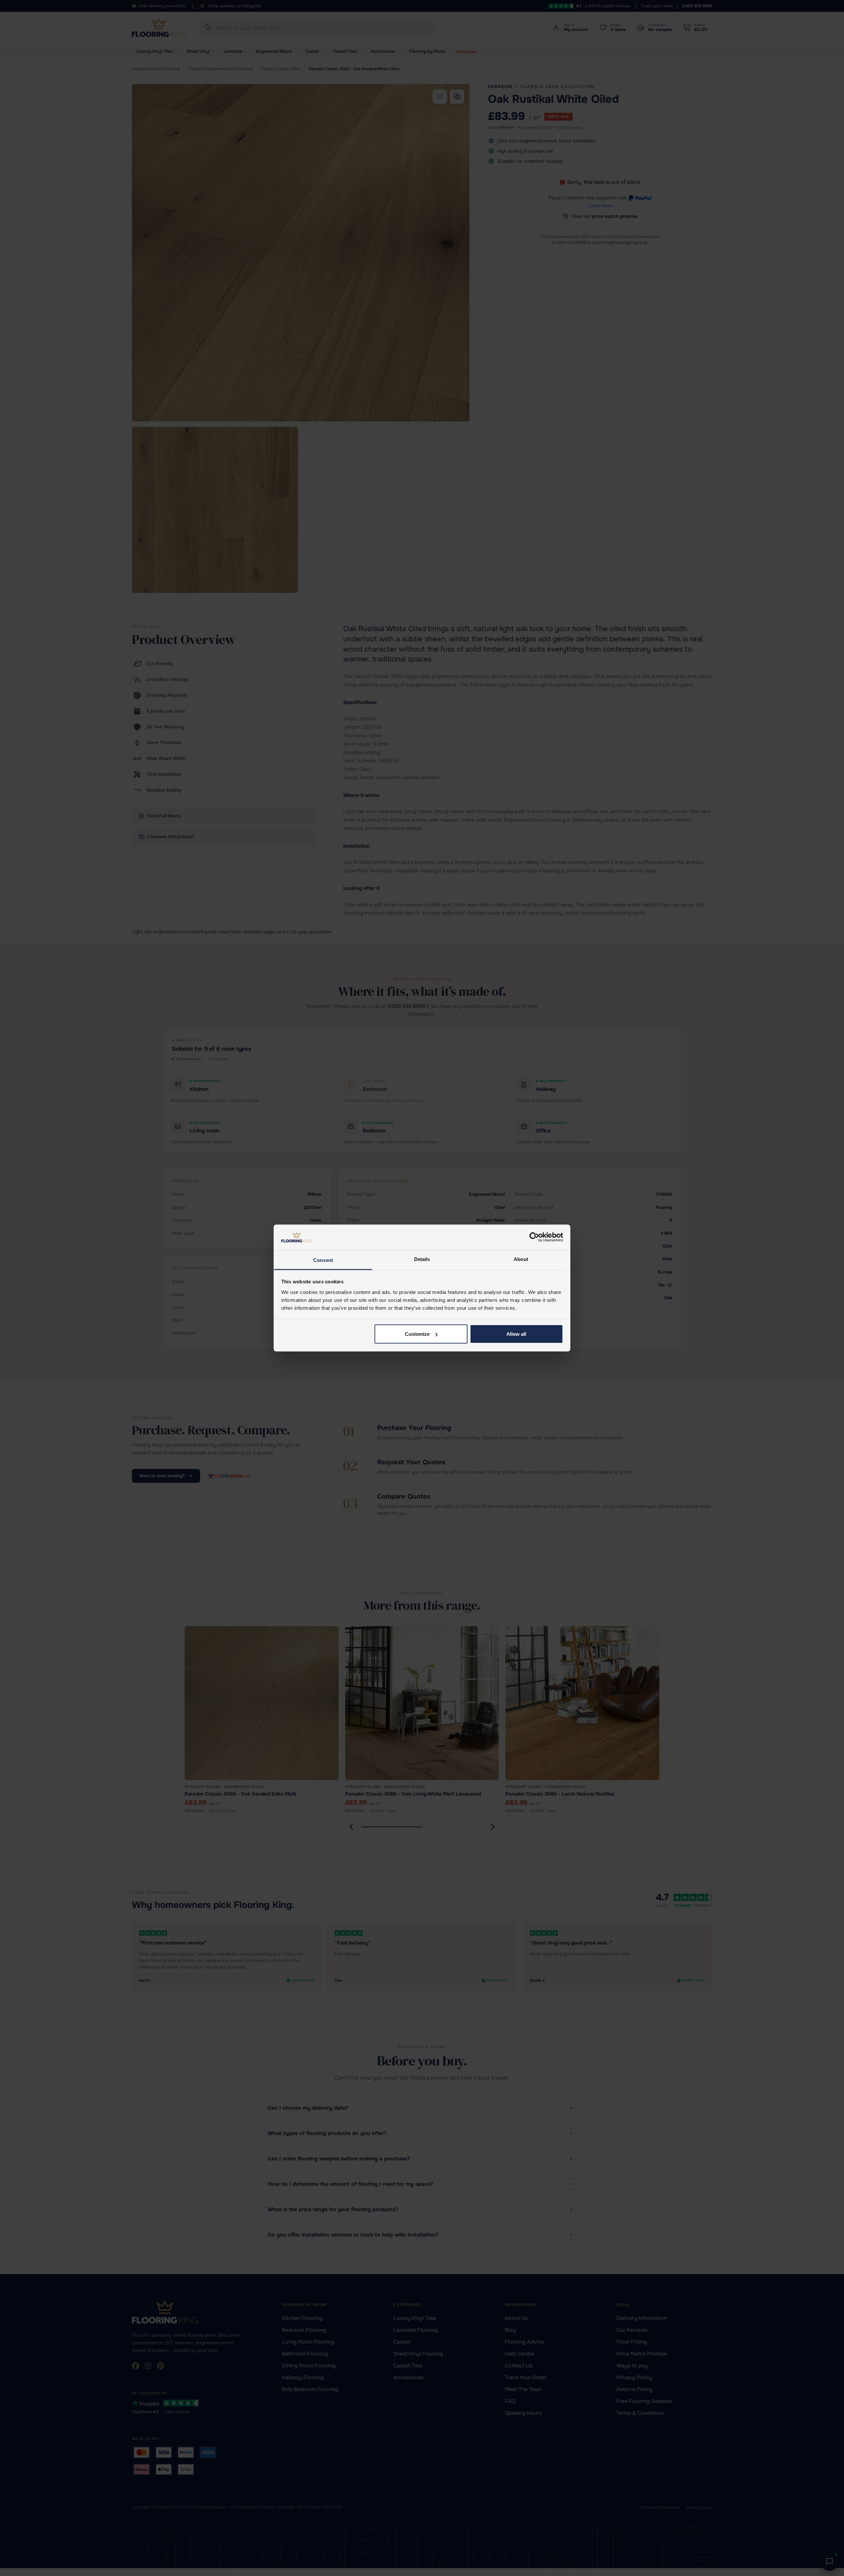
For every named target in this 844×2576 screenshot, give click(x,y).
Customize (417, 1334)
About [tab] (521, 1259)
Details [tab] (422, 1259)
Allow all (516, 1334)
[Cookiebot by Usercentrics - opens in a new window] (534, 1237)
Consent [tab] (323, 1260)
